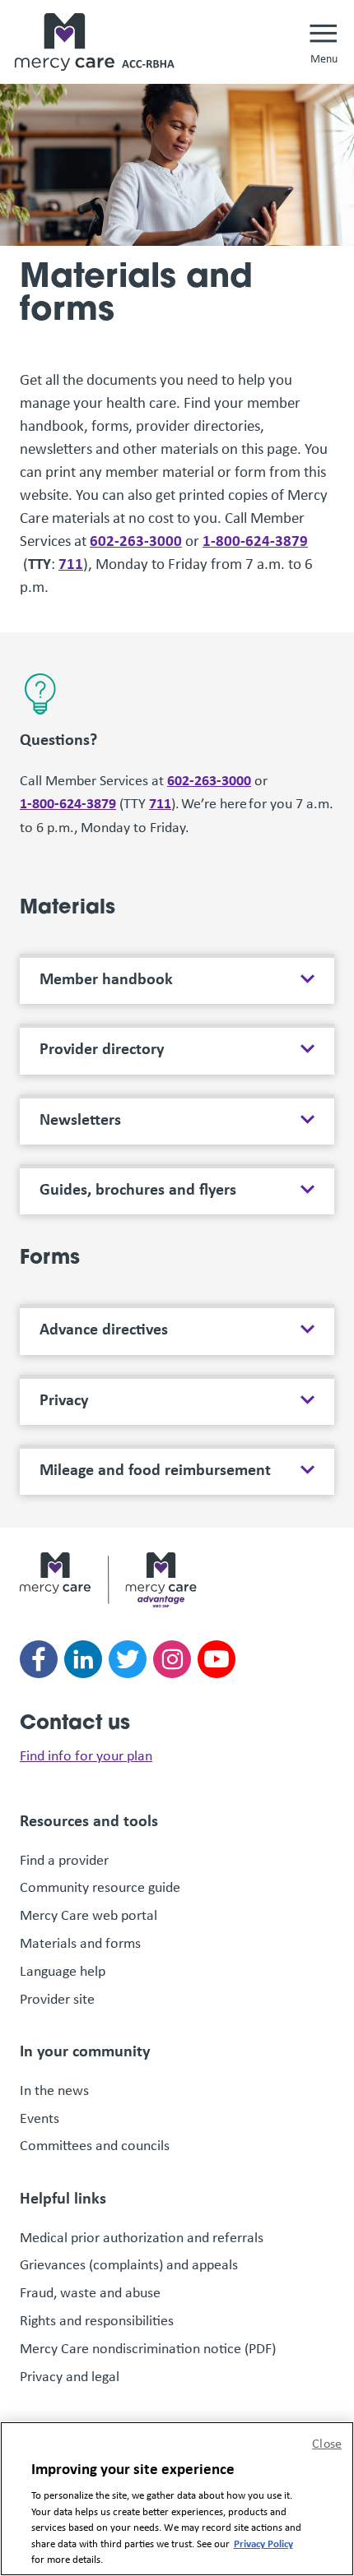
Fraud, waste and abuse (91, 2292)
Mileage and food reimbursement (155, 1469)
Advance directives (104, 1329)
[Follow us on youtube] (217, 1659)
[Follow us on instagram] (172, 1659)
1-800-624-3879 (255, 540)
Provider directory (102, 1048)
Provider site (57, 1999)
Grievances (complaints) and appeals (130, 2264)
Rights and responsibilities (98, 2320)
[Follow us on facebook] (39, 1659)
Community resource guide (100, 1887)
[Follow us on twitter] (128, 1659)
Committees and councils (95, 2145)
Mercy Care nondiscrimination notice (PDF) (148, 2348)
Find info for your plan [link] (86, 1755)
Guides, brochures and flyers (138, 1189)
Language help (63, 1971)
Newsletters (80, 1119)
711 (71, 563)
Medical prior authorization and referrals (142, 2237)
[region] (177, 2499)
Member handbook (106, 978)
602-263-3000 (136, 540)
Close (327, 2443)
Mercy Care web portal (88, 1915)
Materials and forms (80, 1943)
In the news (54, 2090)
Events (40, 2118)
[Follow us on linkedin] (83, 1659)
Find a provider (64, 1860)
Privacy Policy (263, 2543)
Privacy (64, 1399)
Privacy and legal (70, 2376)
